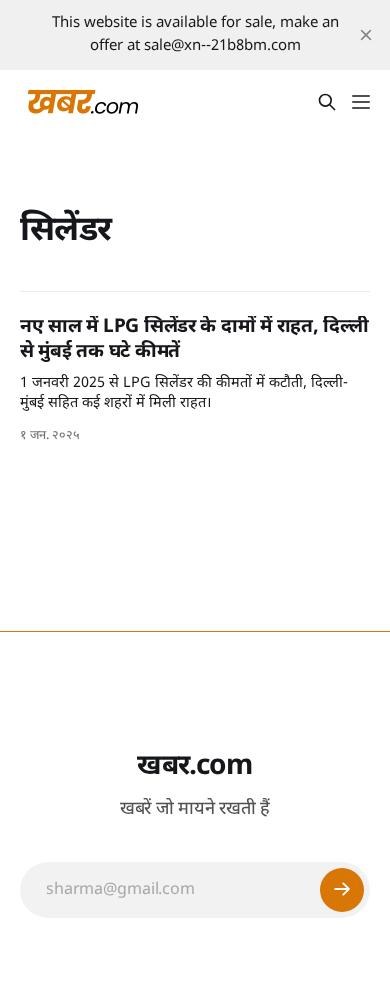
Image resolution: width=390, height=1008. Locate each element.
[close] (366, 35)
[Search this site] (327, 102)
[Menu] (361, 102)
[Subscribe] (342, 890)
